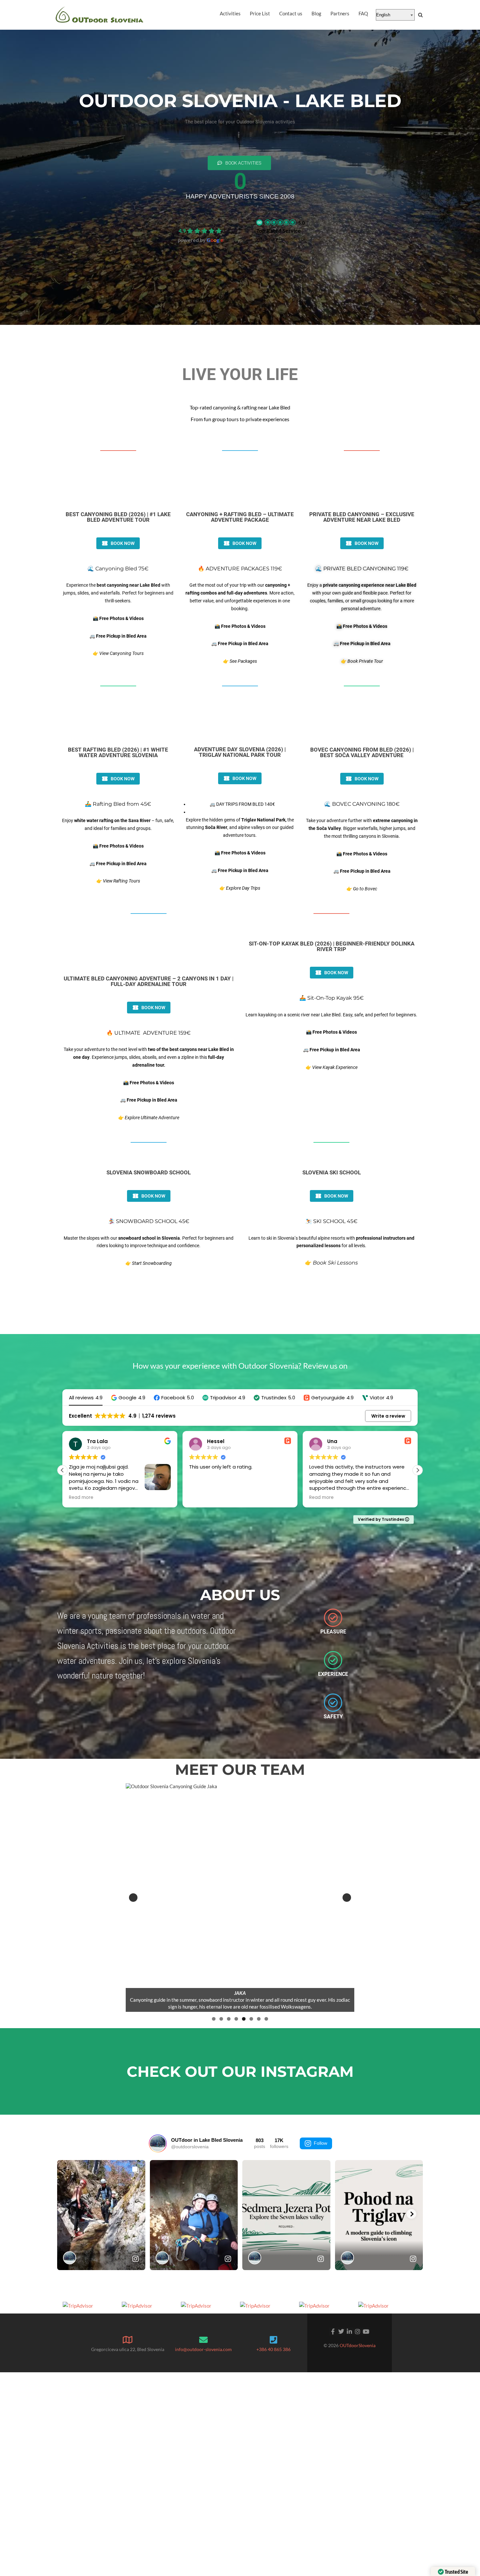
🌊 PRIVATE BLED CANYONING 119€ (362, 569)
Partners (340, 13)
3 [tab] (229, 2019)
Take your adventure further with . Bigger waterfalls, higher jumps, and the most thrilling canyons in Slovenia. (362, 828)
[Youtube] (366, 2332)
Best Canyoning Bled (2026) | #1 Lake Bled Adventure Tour (118, 517)
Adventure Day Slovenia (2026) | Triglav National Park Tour (240, 752)
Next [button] (347, 1898)
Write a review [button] (388, 1416)
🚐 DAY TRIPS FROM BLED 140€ (242, 804)
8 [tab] (266, 2019)
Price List (260, 13)
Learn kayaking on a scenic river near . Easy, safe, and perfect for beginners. (331, 1015)
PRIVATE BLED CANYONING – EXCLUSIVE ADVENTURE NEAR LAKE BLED (362, 517)
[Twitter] (341, 2332)
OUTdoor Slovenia (201, 221)
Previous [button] (133, 1898)
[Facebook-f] (333, 2332)
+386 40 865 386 (273, 2349)
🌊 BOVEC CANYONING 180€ (362, 804)
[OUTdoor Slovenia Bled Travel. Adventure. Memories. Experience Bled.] (100, 15)
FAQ (363, 13)
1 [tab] (214, 2019)
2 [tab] (221, 2019)
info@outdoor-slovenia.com (203, 2349)
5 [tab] (244, 2019)
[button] (128, 1398)
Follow (320, 2143)
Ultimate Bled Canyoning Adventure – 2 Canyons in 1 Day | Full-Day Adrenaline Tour (149, 981)
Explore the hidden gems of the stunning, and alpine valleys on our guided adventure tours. (240, 828)
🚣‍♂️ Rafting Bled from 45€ (118, 804)
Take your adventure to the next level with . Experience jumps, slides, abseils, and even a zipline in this (149, 1057)
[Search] (420, 15)
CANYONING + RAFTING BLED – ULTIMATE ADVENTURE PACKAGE (240, 517)
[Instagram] (358, 2332)
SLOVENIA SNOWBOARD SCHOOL (149, 1172)
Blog (316, 13)
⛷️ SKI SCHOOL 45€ (331, 1221)
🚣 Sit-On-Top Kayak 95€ (332, 998)
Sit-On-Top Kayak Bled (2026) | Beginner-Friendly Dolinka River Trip (332, 946)
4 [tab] (236, 2019)
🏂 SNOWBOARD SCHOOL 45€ (149, 1221)
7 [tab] (259, 2019)
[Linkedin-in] (350, 2332)
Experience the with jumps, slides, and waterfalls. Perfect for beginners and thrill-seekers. (118, 593)
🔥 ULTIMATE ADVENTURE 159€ (149, 1033)
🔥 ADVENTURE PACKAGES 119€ (240, 569)
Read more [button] (201, 1498)
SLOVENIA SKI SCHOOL (332, 1172)
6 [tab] (251, 2019)
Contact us (291, 13)
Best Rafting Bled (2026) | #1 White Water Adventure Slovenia (118, 752)
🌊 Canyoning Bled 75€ (118, 569)
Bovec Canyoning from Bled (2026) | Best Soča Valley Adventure (362, 752)
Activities (230, 13)
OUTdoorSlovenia (358, 2345)
